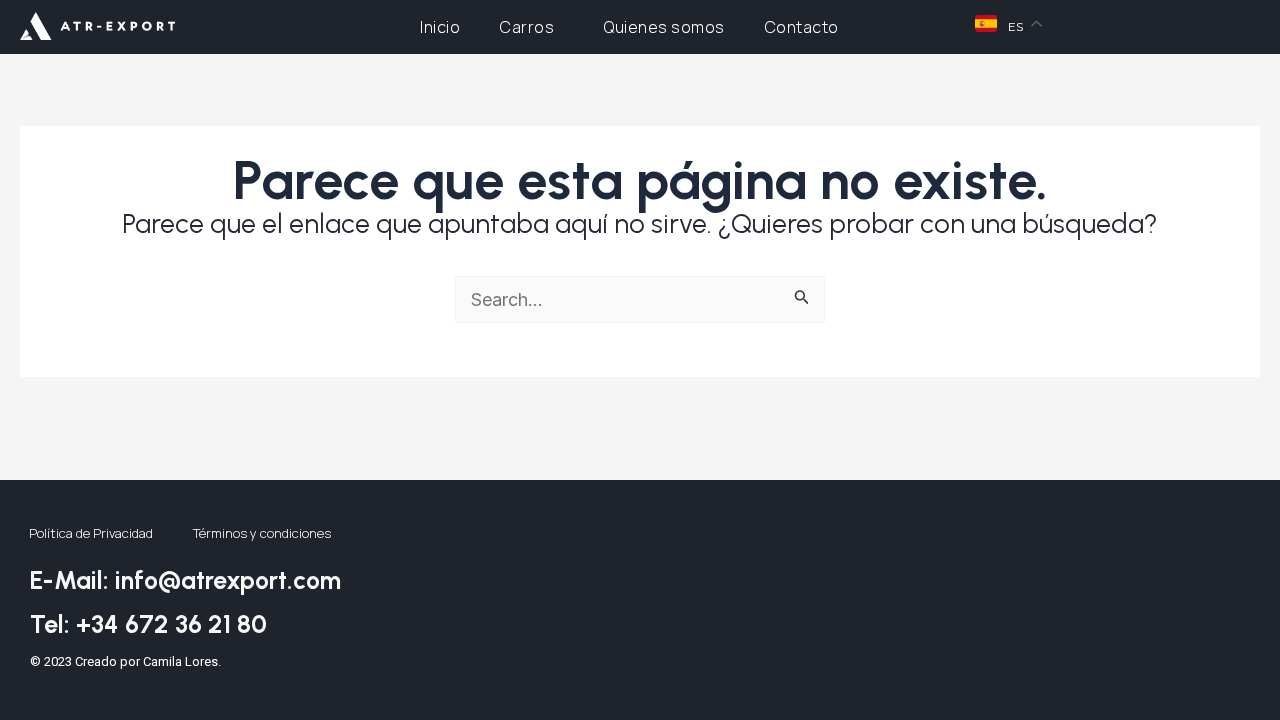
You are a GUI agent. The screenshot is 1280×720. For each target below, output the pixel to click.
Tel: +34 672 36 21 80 (148, 624)
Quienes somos (664, 27)
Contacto (802, 27)
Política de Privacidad (91, 533)
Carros (527, 27)
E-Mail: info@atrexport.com (185, 580)
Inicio (440, 27)
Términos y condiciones (262, 533)
